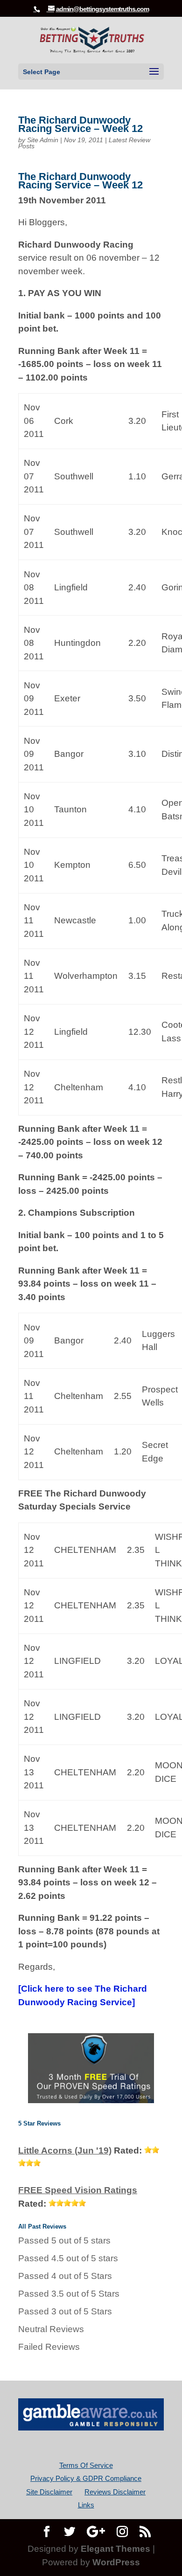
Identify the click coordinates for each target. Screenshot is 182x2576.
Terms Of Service (86, 2465)
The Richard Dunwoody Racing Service (83, 1995)
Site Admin (43, 140)
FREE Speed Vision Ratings (78, 2190)
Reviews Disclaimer (115, 2492)
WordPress (116, 2562)
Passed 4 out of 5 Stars (65, 2276)
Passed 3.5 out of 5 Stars (69, 2294)
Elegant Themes (115, 2549)
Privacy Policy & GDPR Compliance (86, 2478)
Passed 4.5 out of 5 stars (68, 2258)
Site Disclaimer (49, 2492)
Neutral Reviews (51, 2329)
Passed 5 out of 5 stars (64, 2240)
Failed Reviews (49, 2347)
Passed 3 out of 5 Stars (65, 2311)
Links (86, 2505)
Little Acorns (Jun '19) (65, 2150)
